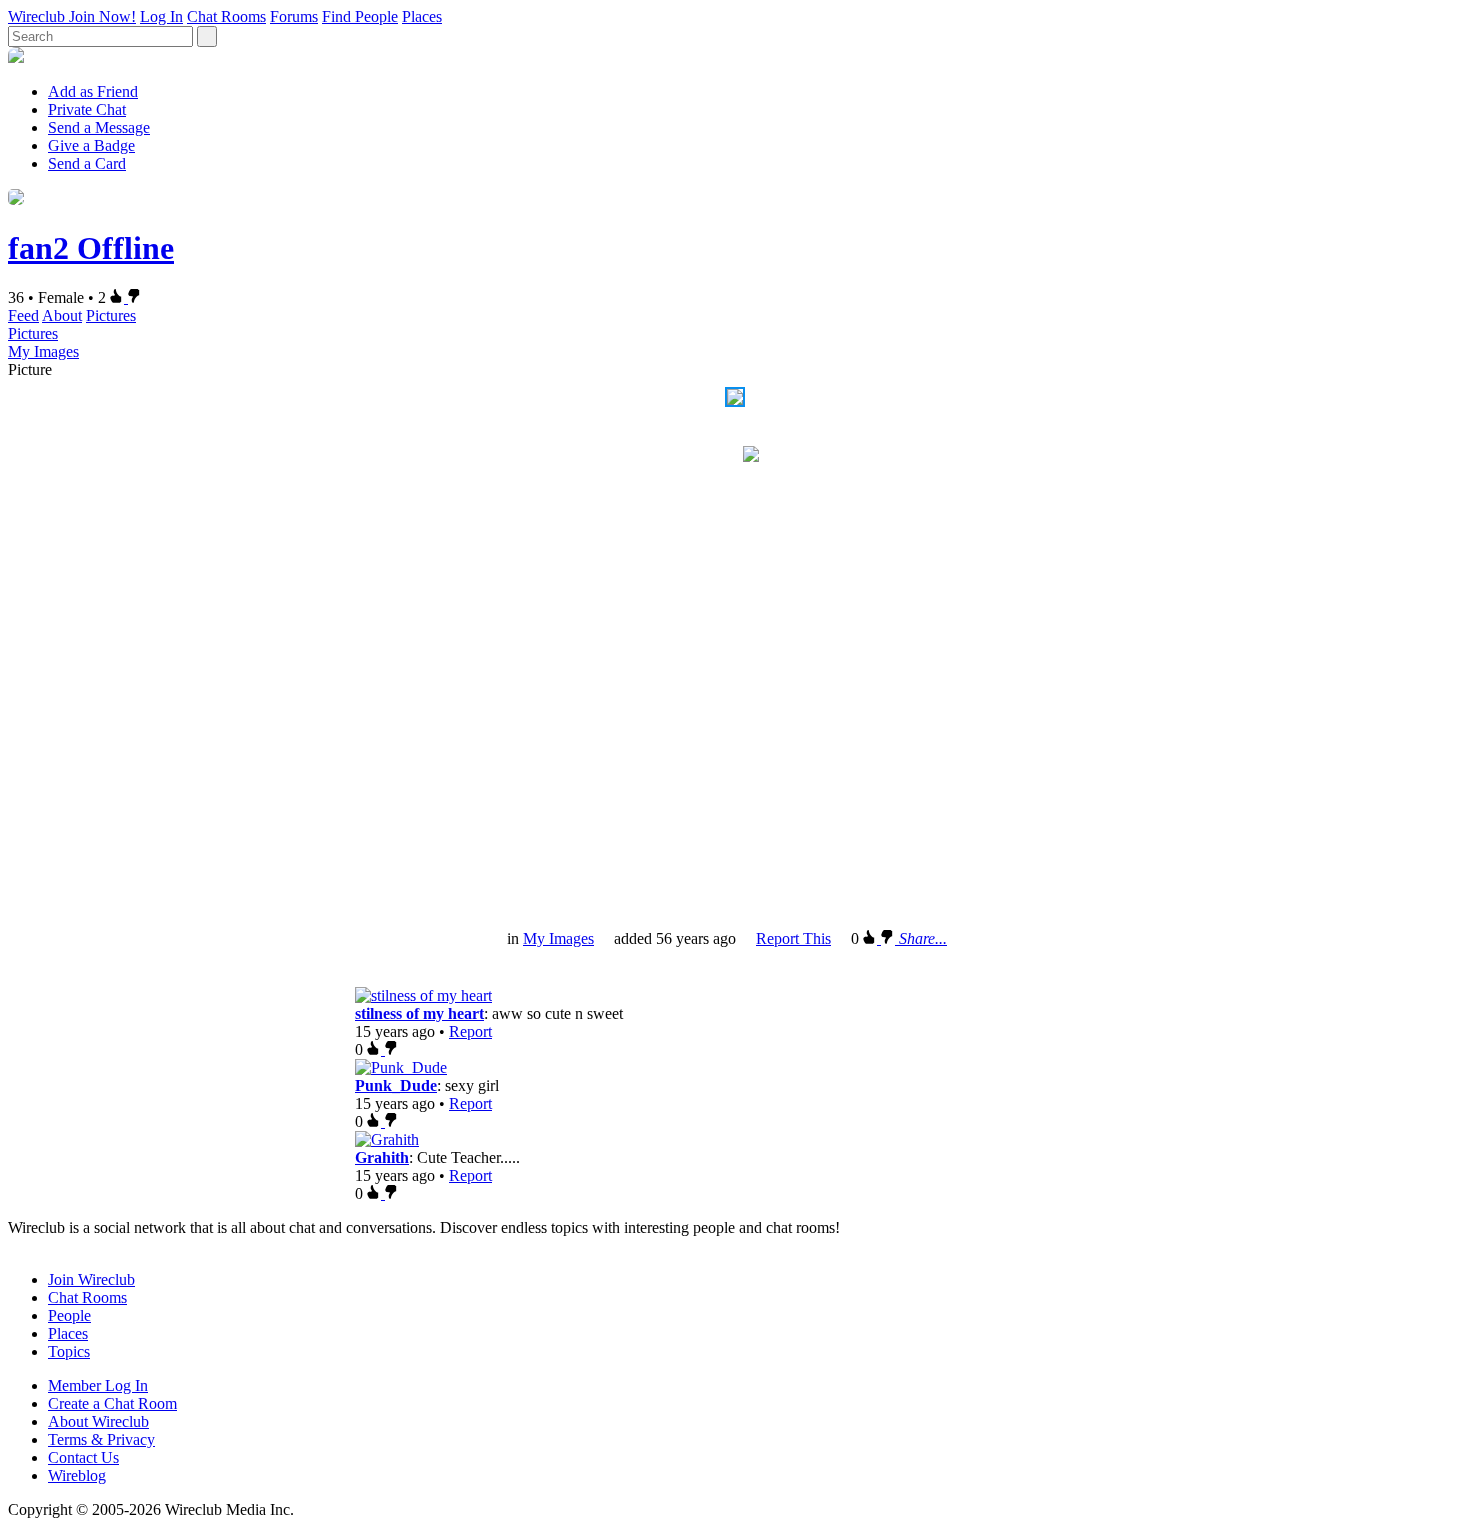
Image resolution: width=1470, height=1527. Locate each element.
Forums (294, 16)
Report (470, 1031)
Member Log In (98, 1385)
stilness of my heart (419, 1013)
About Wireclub (98, 1421)
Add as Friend (93, 91)
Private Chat (87, 109)
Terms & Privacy (101, 1439)
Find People (360, 16)
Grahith (382, 1157)
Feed (23, 315)
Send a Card (87, 163)
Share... (923, 938)
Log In (161, 16)
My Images (43, 351)
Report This (793, 938)
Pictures (111, 315)
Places (422, 16)
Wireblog (77, 1475)
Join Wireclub (91, 1279)
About (62, 315)
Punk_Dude (396, 1085)
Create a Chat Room (112, 1403)
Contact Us (83, 1457)
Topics (69, 1351)
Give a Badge (91, 145)
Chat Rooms (226, 16)
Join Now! (102, 16)
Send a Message (99, 127)
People (69, 1315)
